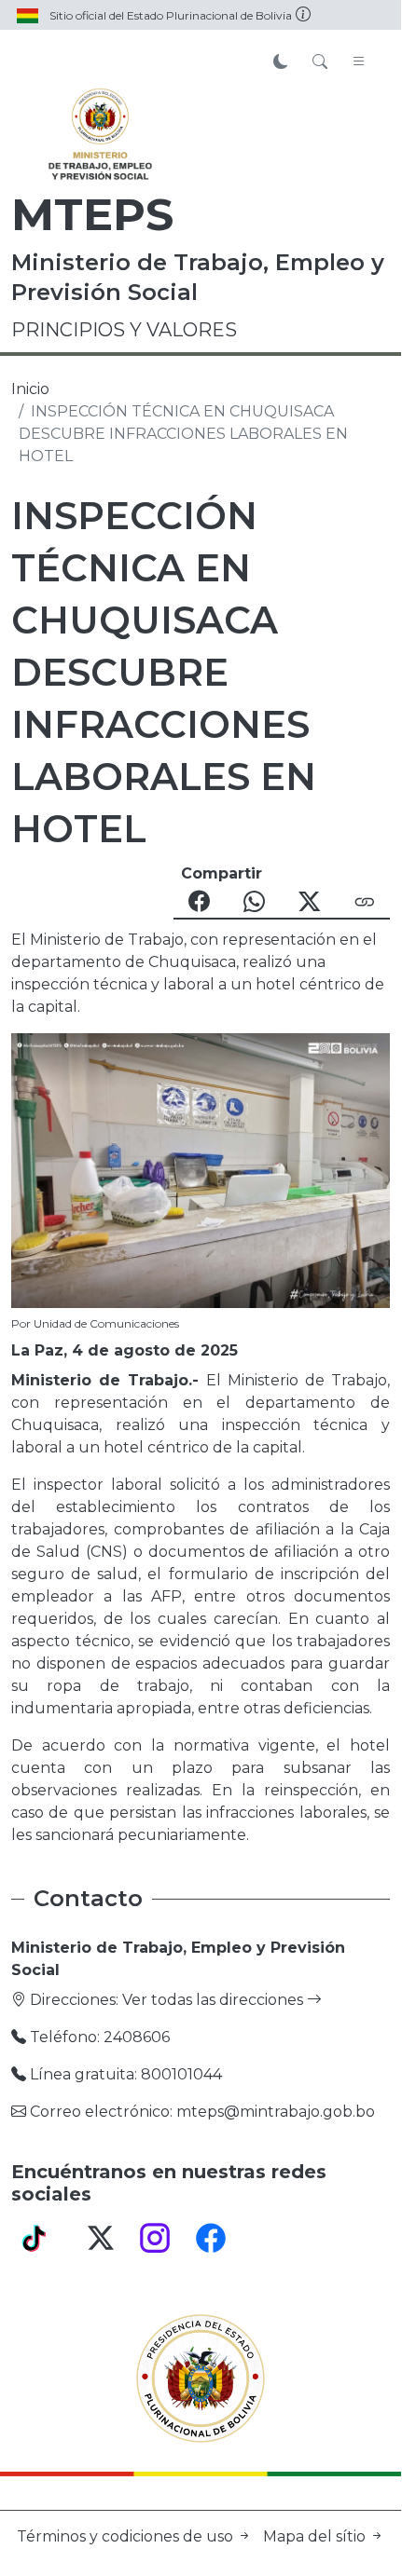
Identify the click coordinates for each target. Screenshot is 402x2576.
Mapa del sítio (316, 2536)
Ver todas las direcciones (215, 2000)
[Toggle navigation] (359, 62)
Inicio (30, 389)
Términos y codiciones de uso (127, 2536)
